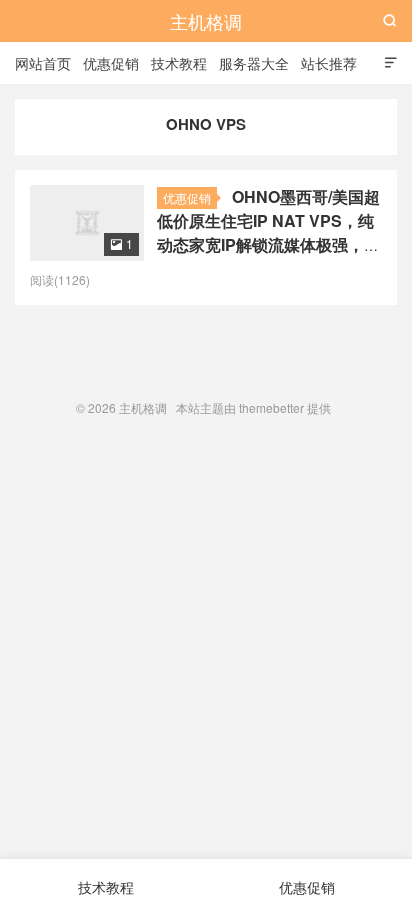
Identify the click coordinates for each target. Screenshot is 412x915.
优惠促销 (111, 63)
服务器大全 (254, 63)
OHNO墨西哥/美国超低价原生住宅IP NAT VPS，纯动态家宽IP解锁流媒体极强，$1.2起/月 (268, 232)
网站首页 (43, 63)
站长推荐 (329, 63)
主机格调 (206, 21)
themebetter (271, 407)
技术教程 (179, 63)
